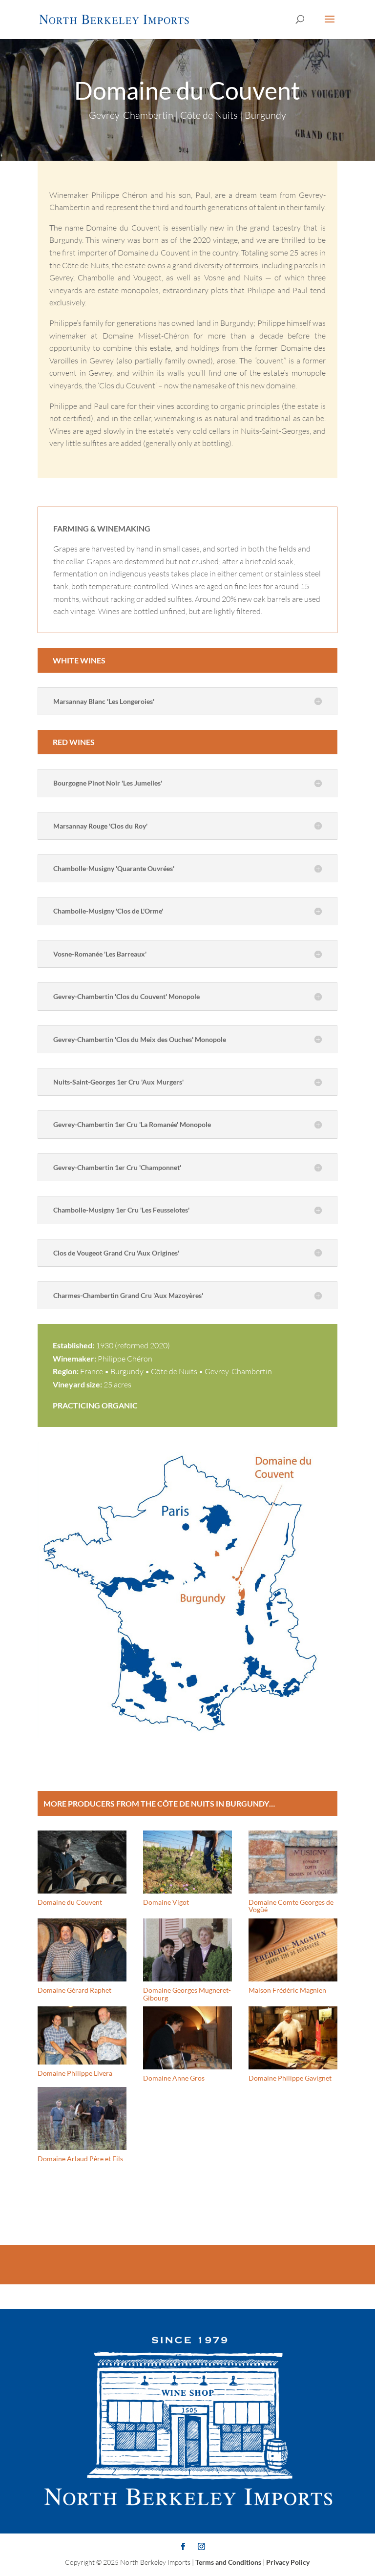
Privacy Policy (288, 2562)
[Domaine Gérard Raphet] (82, 1950)
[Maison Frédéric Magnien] (293, 1950)
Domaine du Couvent (70, 1902)
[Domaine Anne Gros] (187, 2038)
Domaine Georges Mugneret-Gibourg (187, 1994)
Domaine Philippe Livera (75, 2073)
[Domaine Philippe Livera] (82, 2035)
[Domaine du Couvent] (82, 1862)
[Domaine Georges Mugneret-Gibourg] (187, 1950)
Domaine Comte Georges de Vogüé (291, 1906)
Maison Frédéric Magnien (287, 1990)
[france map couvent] (187, 1738)
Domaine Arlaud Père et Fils (80, 2159)
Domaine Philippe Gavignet (290, 2078)
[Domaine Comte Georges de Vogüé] (293, 1862)
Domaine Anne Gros (174, 2078)
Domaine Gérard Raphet (74, 1990)
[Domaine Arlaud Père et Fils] (82, 2118)
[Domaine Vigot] (187, 1862)
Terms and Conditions (228, 2562)
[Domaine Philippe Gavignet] (293, 2038)
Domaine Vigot (166, 1902)
